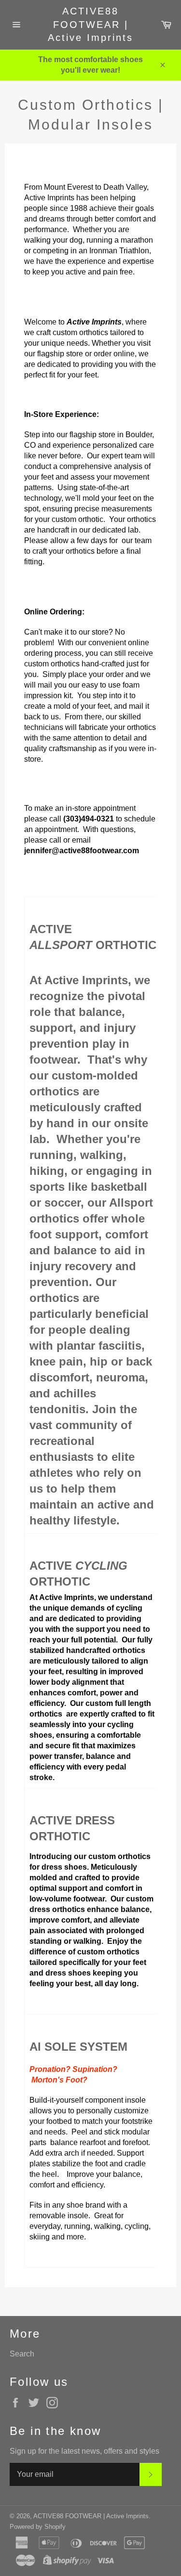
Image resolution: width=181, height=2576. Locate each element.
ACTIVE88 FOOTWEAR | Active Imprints (90, 24)
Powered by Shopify (38, 2527)
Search (22, 2354)
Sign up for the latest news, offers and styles (84, 2451)
